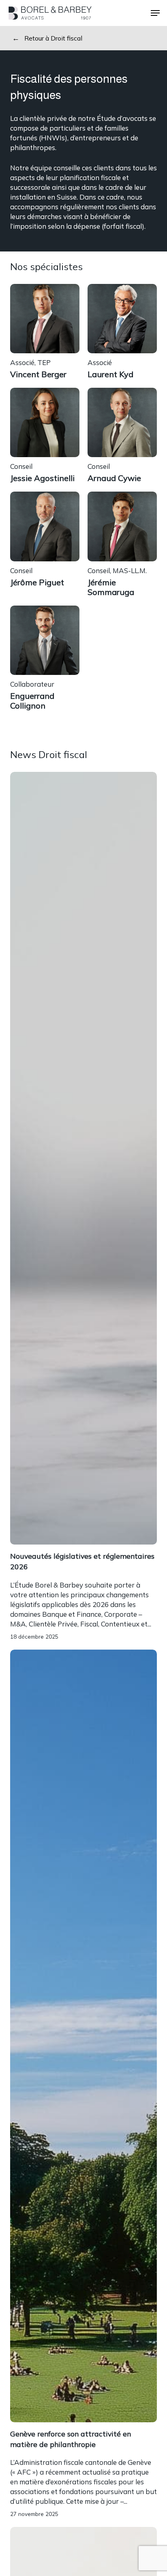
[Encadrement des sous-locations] (84, 1596)
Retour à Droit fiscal (53, 38)
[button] (155, 13)
